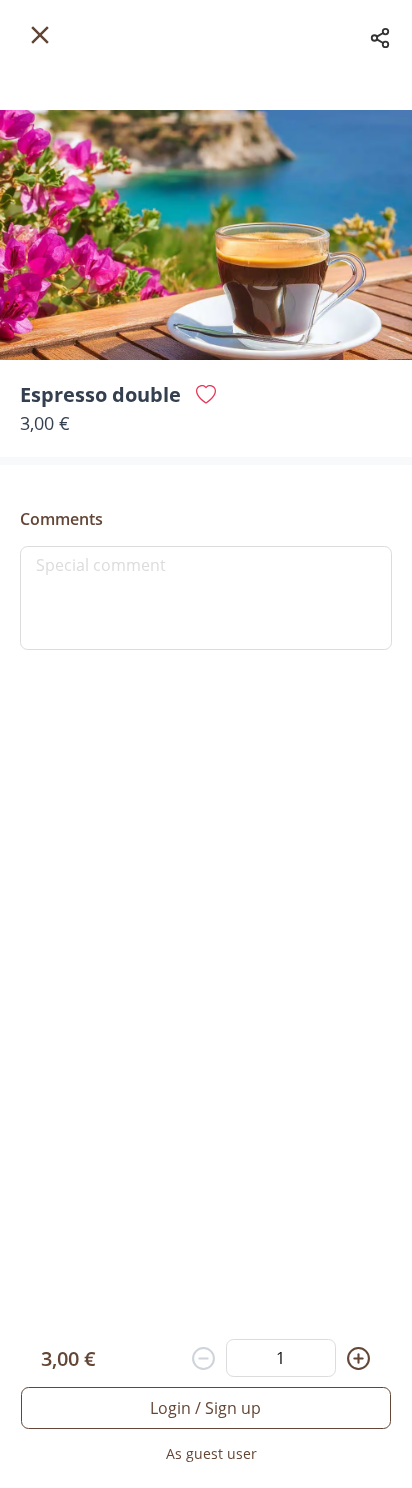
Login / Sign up (205, 1408)
